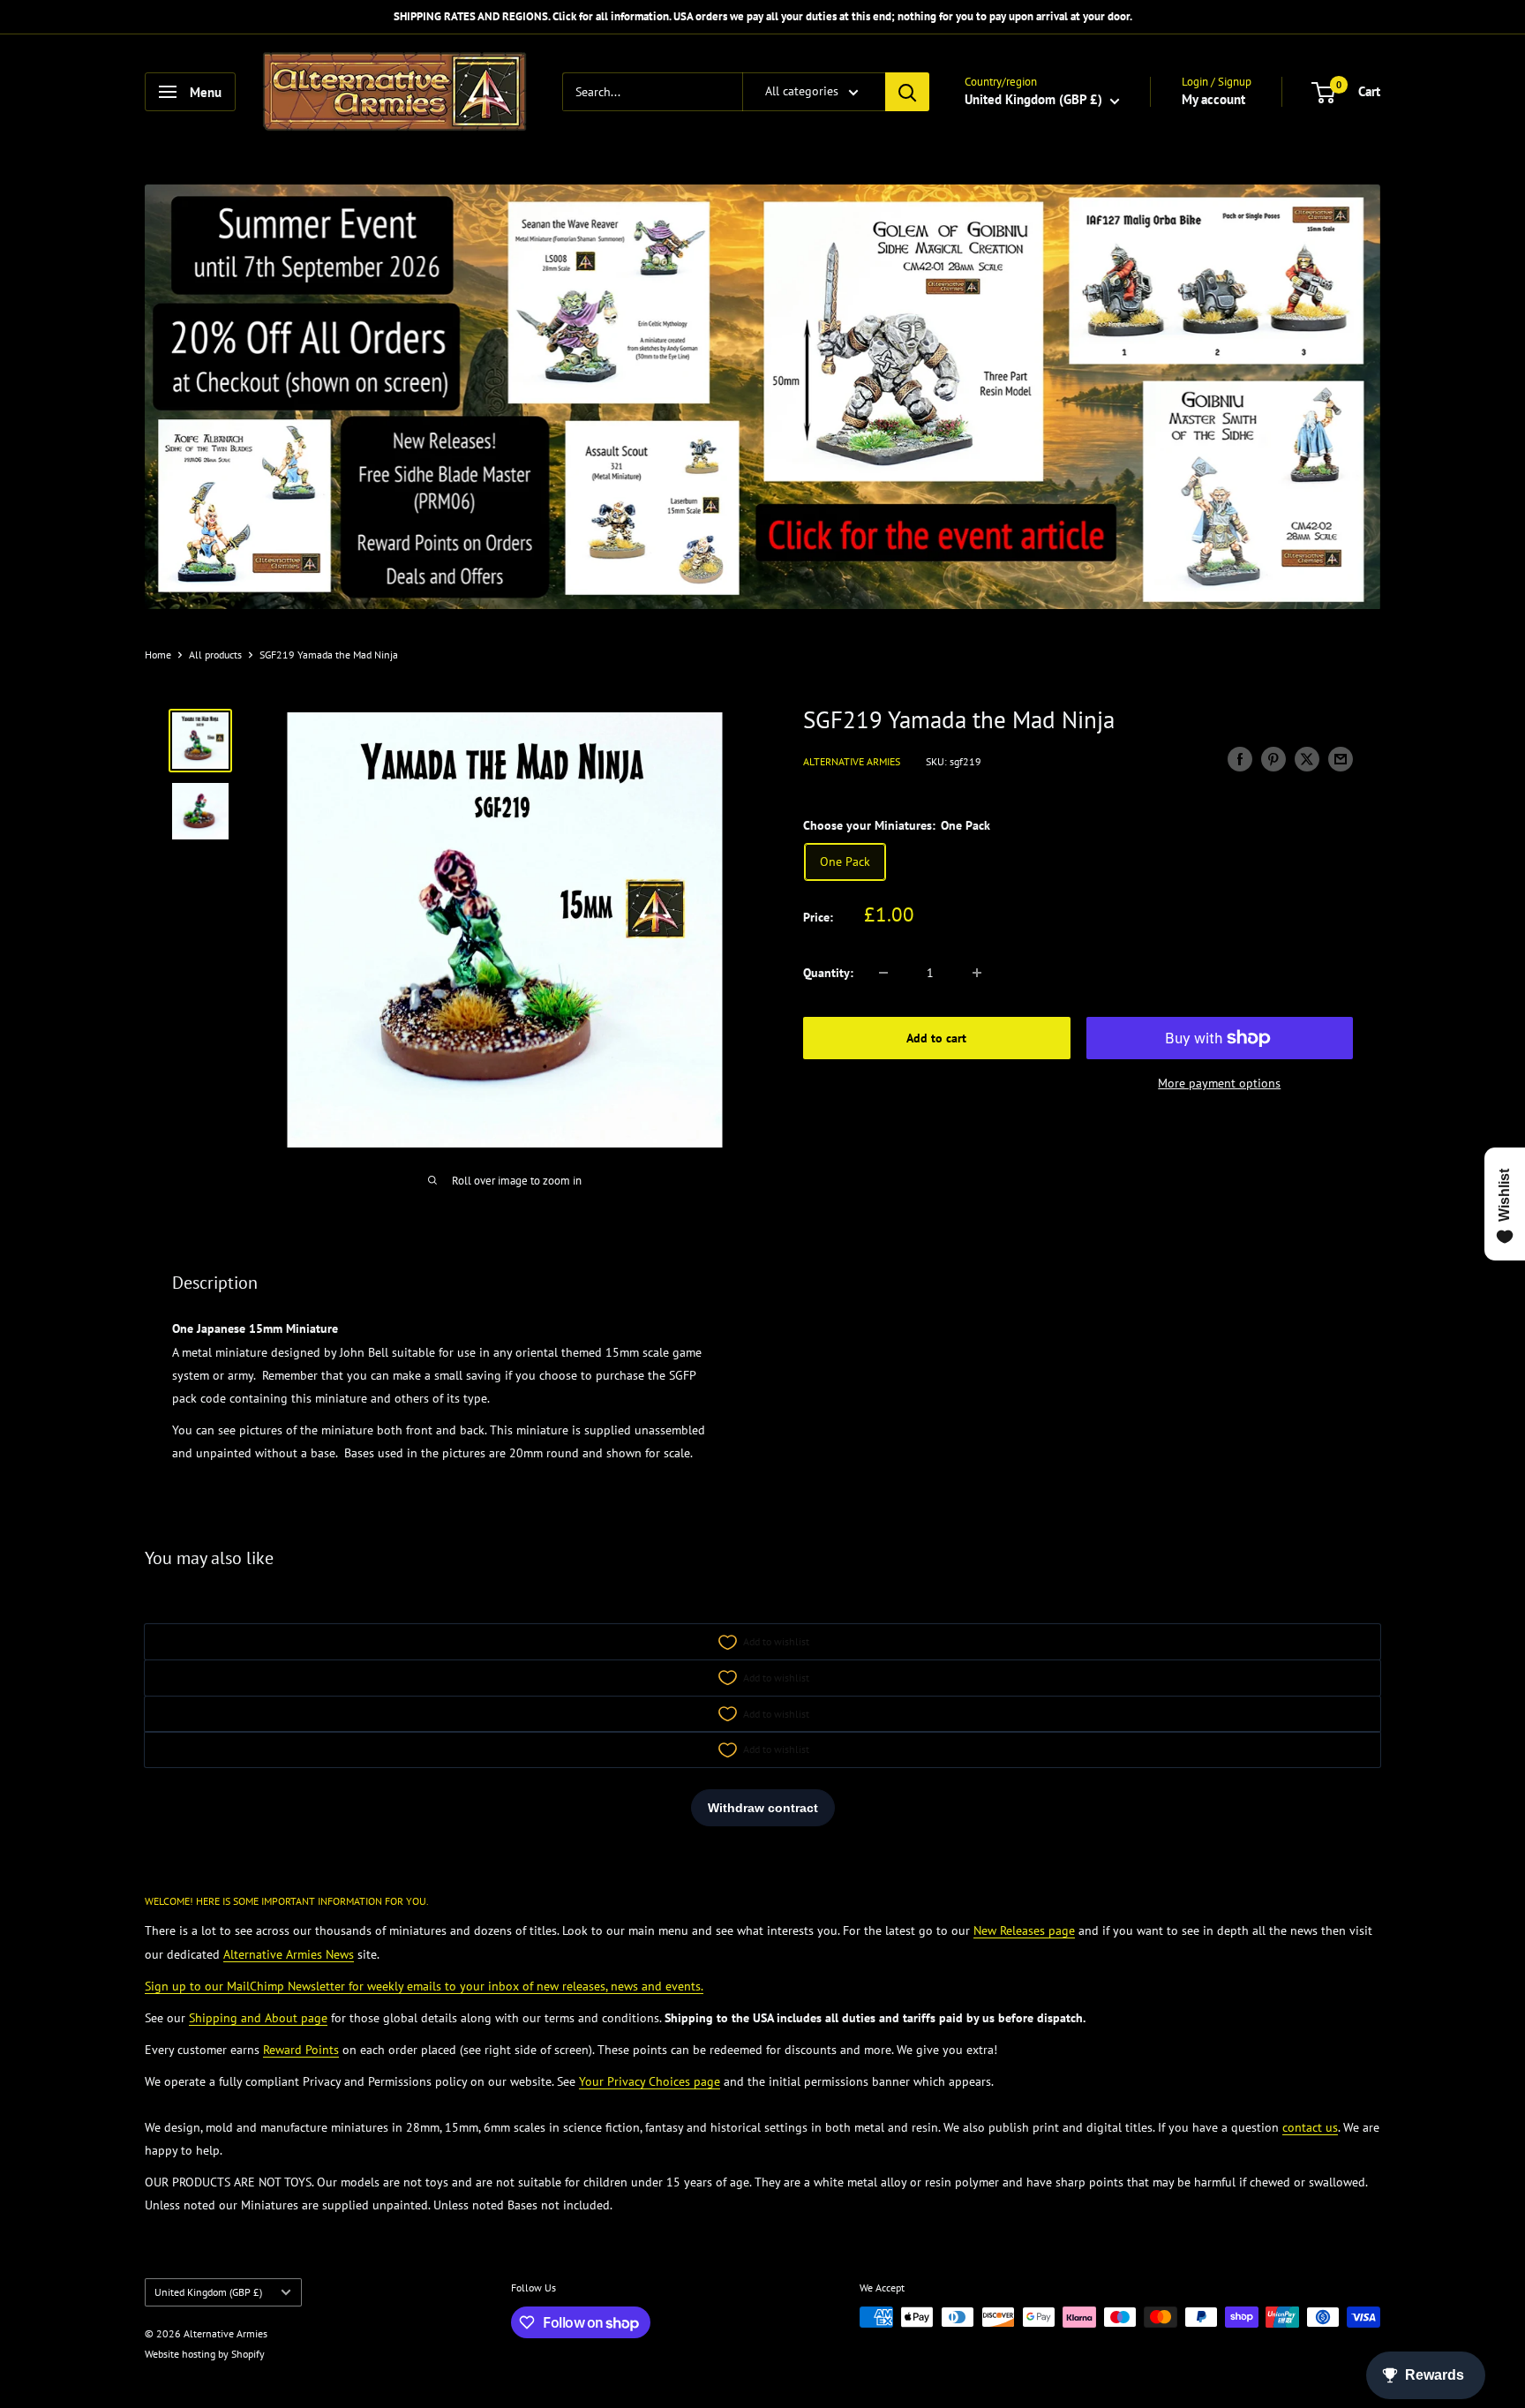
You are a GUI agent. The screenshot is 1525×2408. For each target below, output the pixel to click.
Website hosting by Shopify (205, 2354)
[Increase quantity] (977, 973)
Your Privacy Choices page (650, 2081)
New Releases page (1024, 1930)
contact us (1310, 2127)
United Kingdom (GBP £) (208, 2292)
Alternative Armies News (289, 1954)
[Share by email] (1341, 760)
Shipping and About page (258, 2018)
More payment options (1219, 1083)
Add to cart (936, 1038)
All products (215, 655)
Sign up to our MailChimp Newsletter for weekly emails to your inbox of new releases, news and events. (424, 1986)
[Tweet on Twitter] (1307, 760)
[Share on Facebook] (1240, 760)
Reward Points (301, 2050)
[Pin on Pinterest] (1273, 760)
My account (1213, 99)
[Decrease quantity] (883, 973)
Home (158, 655)
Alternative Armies (852, 761)
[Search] (907, 92)
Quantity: (828, 973)
